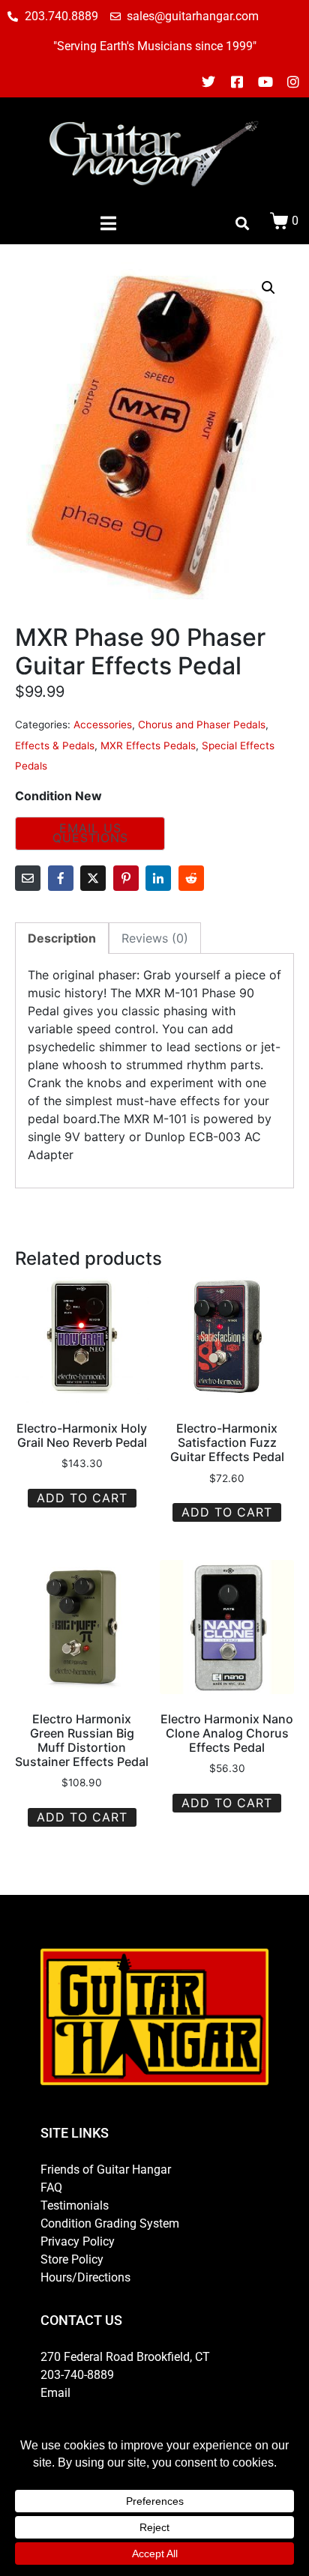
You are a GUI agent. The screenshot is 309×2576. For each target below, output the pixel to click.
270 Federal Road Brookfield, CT (125, 2357)
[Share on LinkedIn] (158, 878)
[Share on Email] (28, 878)
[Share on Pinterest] (126, 878)
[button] (268, 288)
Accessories (103, 725)
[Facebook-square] (237, 82)
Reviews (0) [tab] (155, 938)
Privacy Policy (78, 2241)
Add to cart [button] (82, 1498)
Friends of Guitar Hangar (106, 2170)
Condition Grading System (110, 2223)
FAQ (51, 2188)
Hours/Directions (85, 2277)
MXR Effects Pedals (148, 746)
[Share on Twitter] (93, 878)
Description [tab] (62, 938)
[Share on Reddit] (191, 878)
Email (55, 2393)
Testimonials (75, 2205)
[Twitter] (209, 82)
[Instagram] (293, 82)
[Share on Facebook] (61, 878)
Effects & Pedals (55, 746)
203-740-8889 (77, 2375)
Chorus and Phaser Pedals (202, 725)
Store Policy (72, 2259)
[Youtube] (265, 82)
